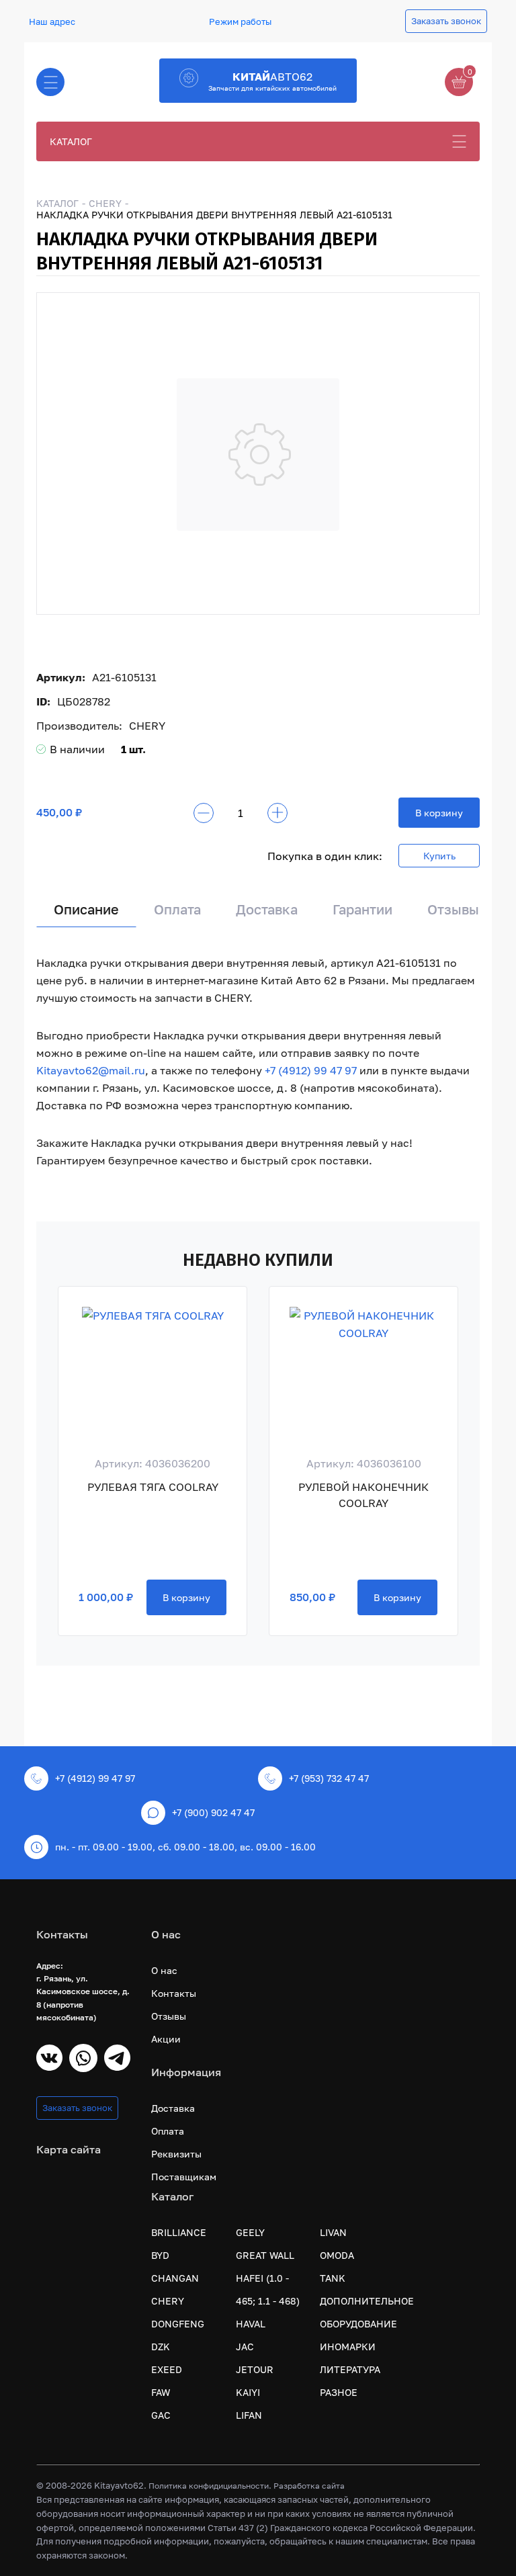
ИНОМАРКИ (348, 2347)
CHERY (105, 203)
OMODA (337, 2255)
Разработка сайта (309, 2486)
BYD (160, 2255)
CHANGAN (175, 2278)
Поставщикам (184, 2177)
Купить (439, 856)
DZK (161, 2347)
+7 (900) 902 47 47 (213, 1812)
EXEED (167, 2369)
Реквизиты (176, 2154)
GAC (161, 2415)
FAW (161, 2392)
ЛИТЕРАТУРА (350, 2369)
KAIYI (248, 2392)
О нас (164, 1970)
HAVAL (251, 2324)
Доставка (267, 909)
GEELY (250, 2232)
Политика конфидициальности (209, 2486)
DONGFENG (178, 2324)
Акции (166, 2039)
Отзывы (453, 909)
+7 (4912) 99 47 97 (311, 1070)
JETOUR (255, 2369)
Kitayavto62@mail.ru (91, 1070)
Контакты (174, 1993)
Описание (86, 909)
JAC (245, 2347)
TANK (333, 2278)
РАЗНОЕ (339, 2392)
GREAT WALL (265, 2255)
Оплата (177, 909)
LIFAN (249, 2415)
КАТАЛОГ (71, 141)
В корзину (439, 813)
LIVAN (333, 2232)
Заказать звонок (446, 21)
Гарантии (362, 909)
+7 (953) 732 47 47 (329, 1778)
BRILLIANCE (179, 2232)
